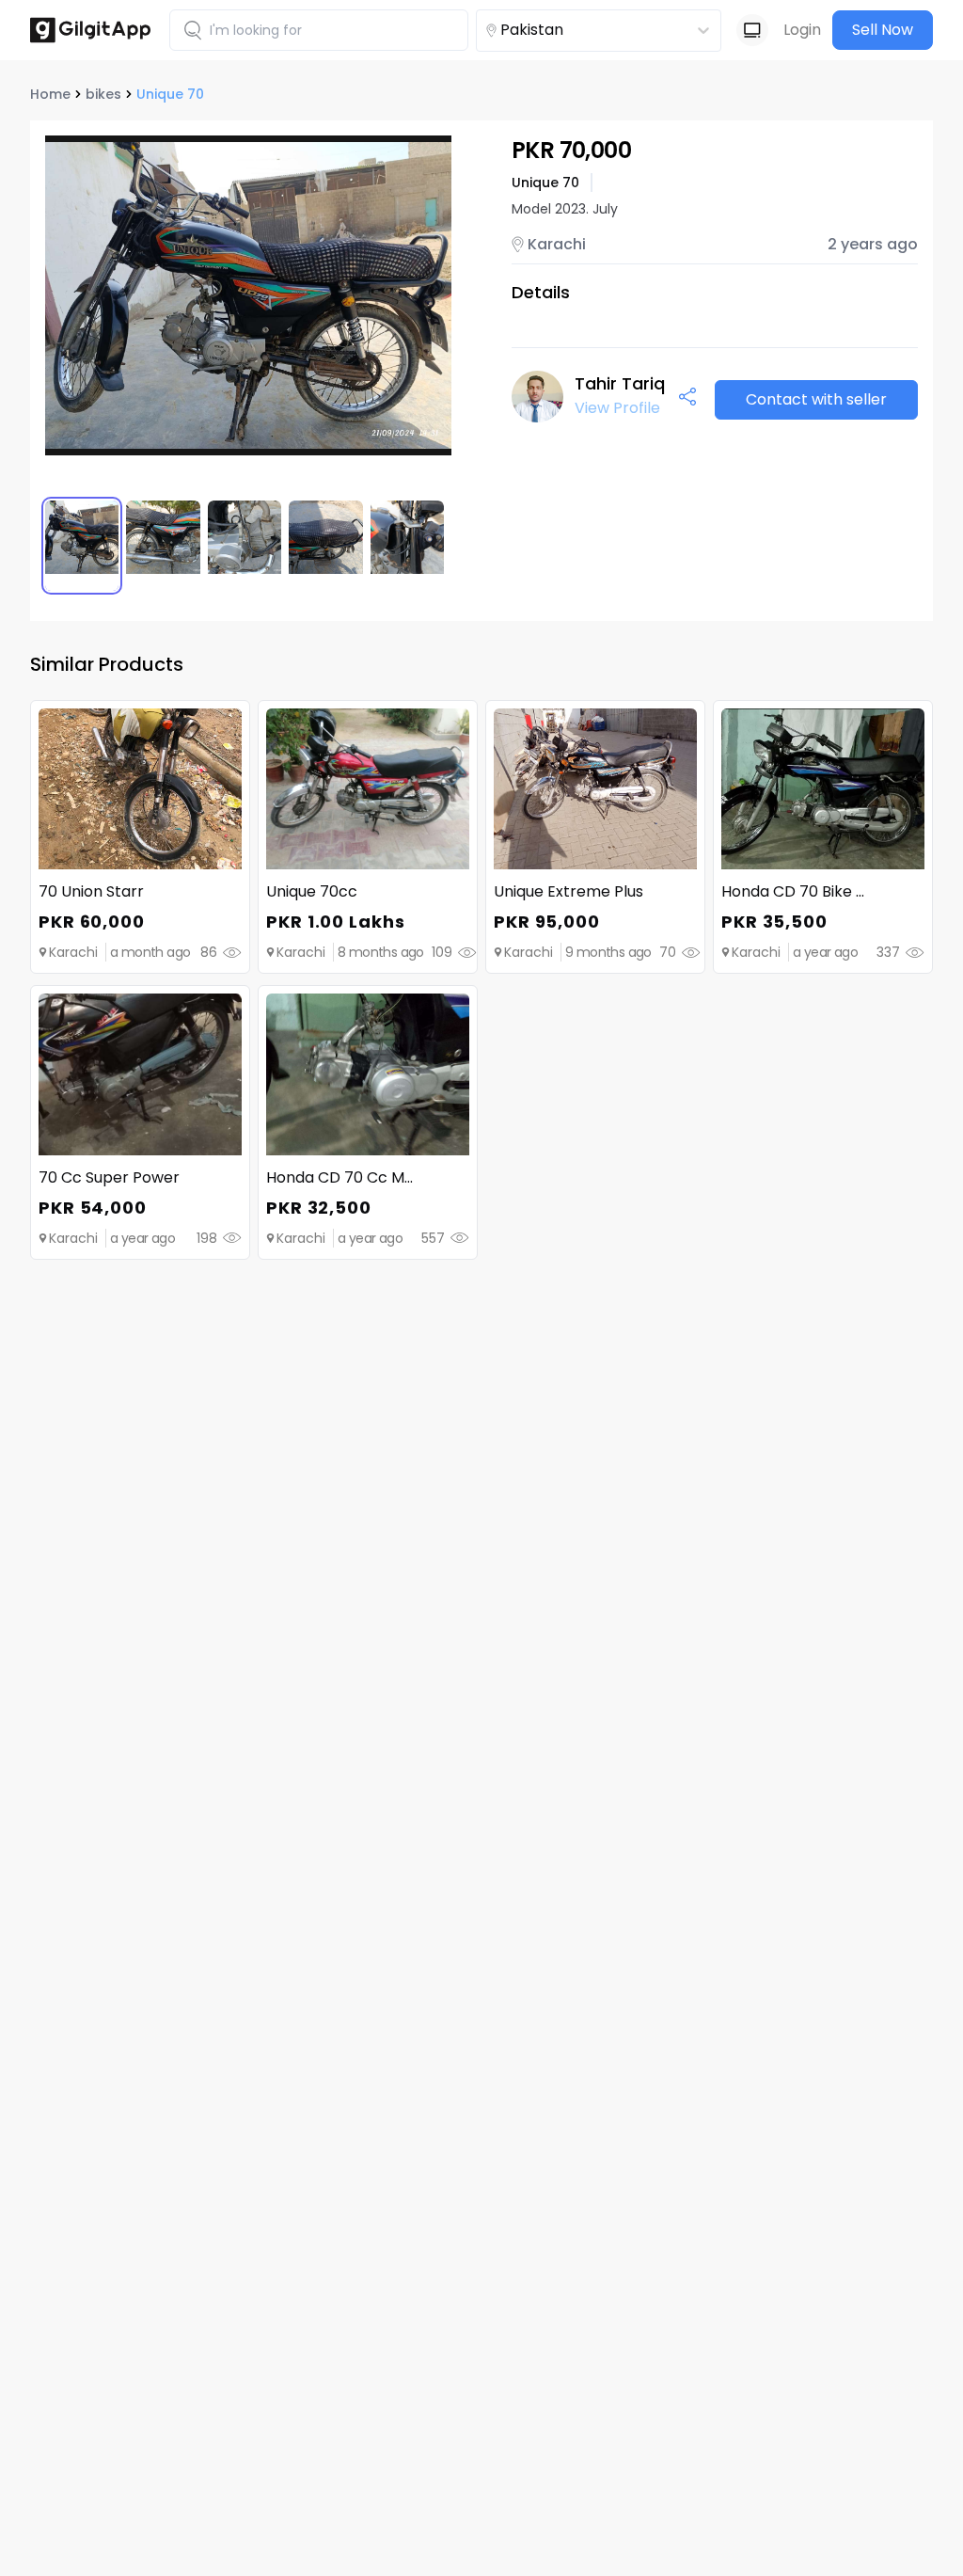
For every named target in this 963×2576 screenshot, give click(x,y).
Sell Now (883, 30)
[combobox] (569, 30)
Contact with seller (816, 399)
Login (802, 30)
